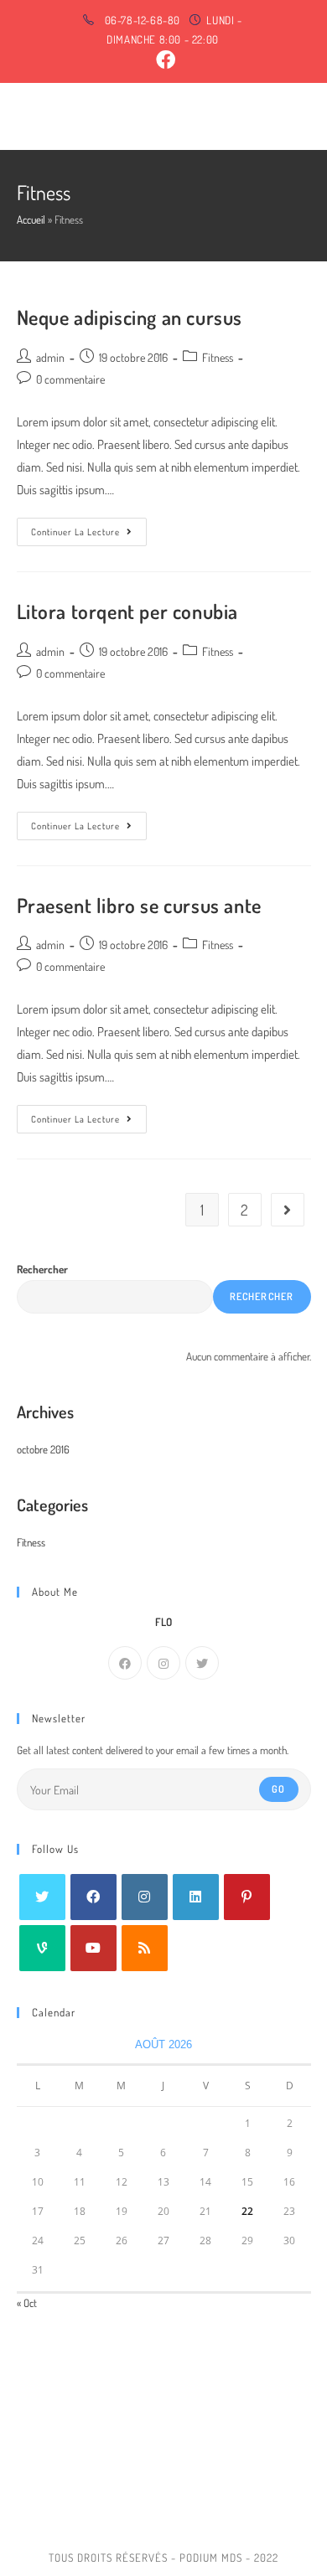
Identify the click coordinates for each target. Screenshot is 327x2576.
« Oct (27, 2303)
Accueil (31, 219)
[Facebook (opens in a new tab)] (163, 60)
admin (50, 357)
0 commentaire (70, 379)
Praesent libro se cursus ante (139, 905)
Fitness (218, 357)
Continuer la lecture (89, 535)
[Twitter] (202, 1663)
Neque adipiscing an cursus (130, 317)
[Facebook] (125, 1663)
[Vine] (42, 1948)
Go (278, 1789)
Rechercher (42, 1269)
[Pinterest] (247, 1897)
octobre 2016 (43, 1449)
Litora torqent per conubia (128, 611)
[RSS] (145, 1948)
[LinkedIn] (196, 1897)
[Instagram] (163, 1663)
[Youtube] (93, 1948)
